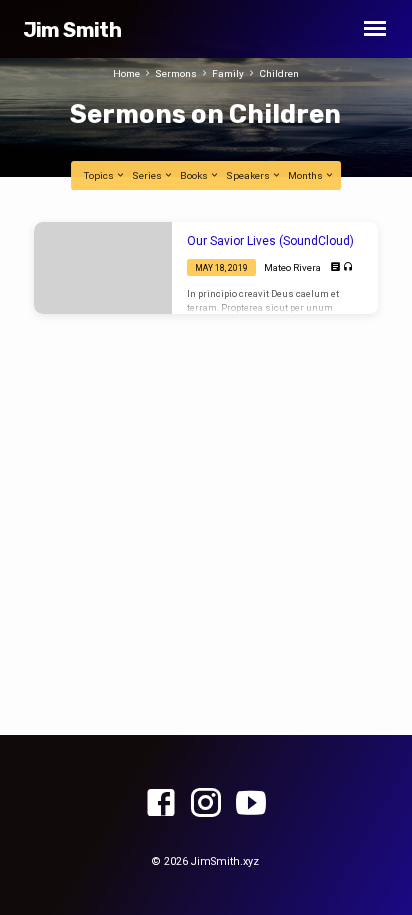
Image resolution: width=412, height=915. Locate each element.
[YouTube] (251, 804)
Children (279, 73)
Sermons (176, 73)
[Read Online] (335, 267)
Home (126, 73)
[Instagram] (206, 804)
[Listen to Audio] (348, 267)
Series (148, 175)
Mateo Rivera (292, 267)
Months (306, 175)
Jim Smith (72, 30)
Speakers (249, 175)
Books (195, 175)
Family (228, 73)
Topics (100, 175)
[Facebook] (161, 804)
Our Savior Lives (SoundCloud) (270, 241)
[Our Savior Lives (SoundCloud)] (103, 268)
